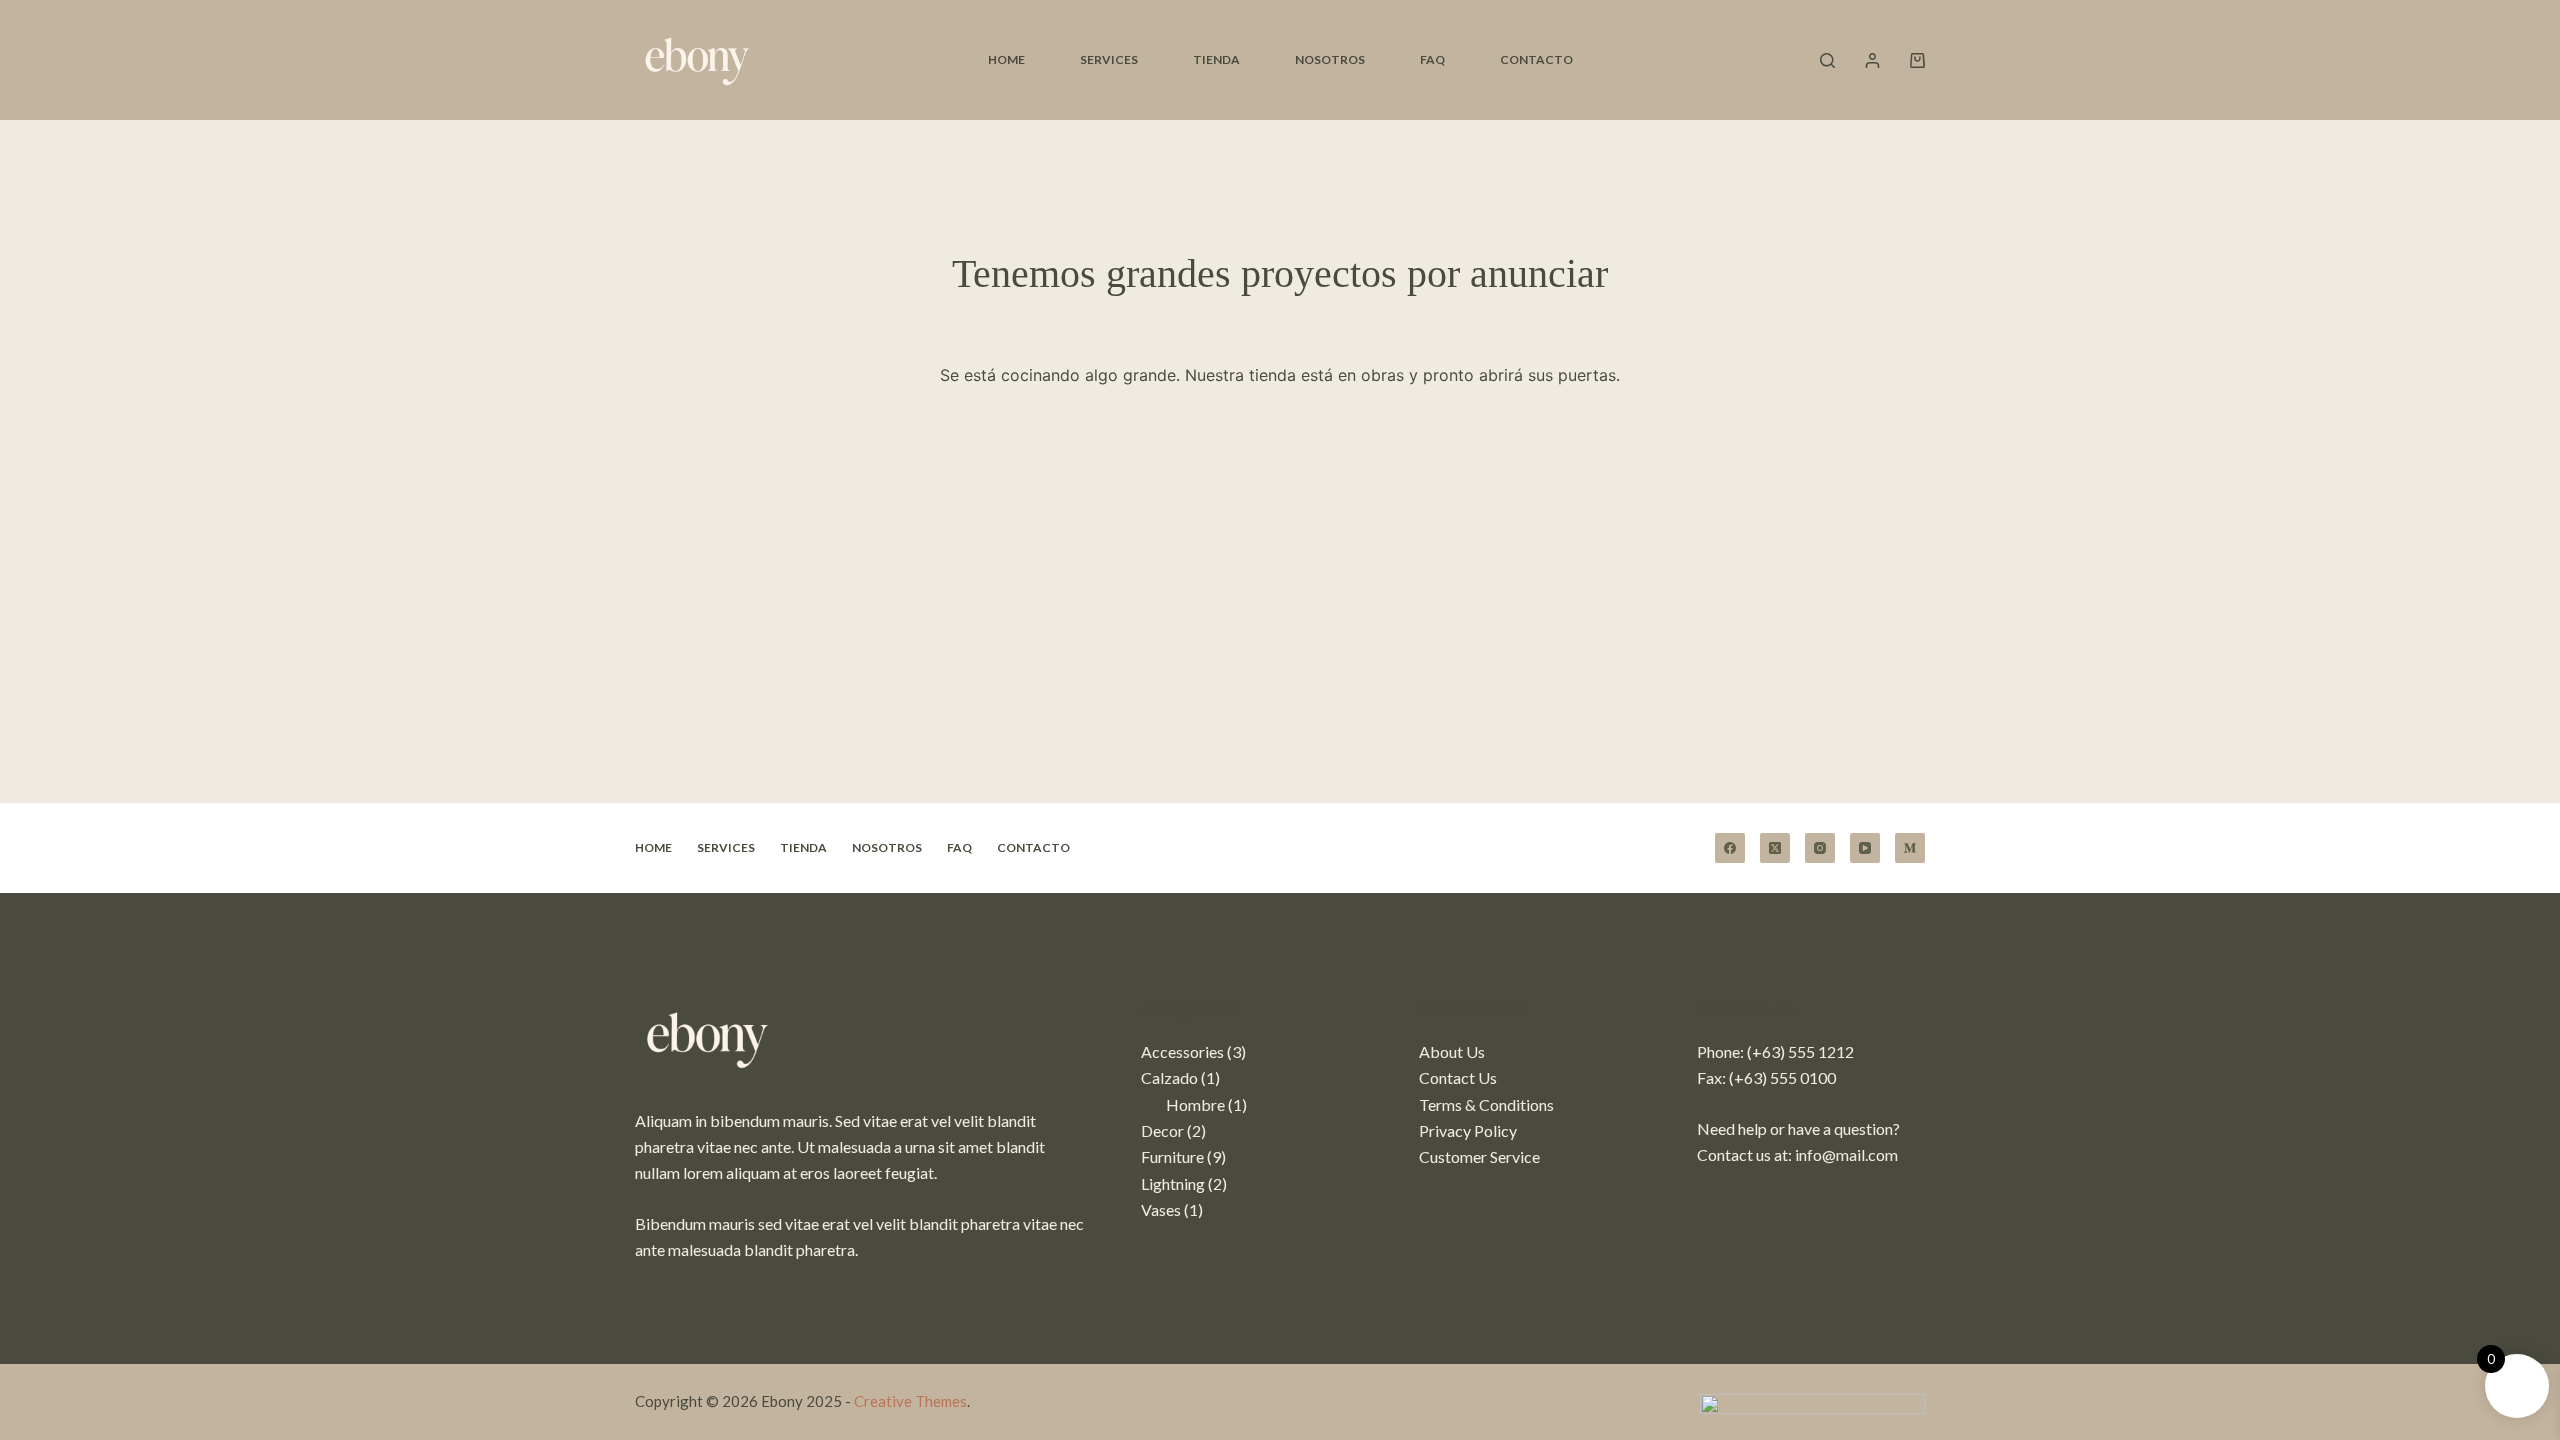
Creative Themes (910, 1401)
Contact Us (1458, 1077)
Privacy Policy (1468, 1130)
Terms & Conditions (1486, 1104)
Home (1006, 59)
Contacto (1536, 59)
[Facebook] (1730, 848)
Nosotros (1330, 59)
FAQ (1432, 59)
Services (1109, 59)
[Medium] (1910, 848)
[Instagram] (1820, 848)
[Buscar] (1827, 60)
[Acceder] (1872, 60)
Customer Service (1479, 1156)
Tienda (1216, 59)
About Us (1452, 1051)
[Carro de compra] (1917, 60)
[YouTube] (1865, 848)
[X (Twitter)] (1775, 848)
